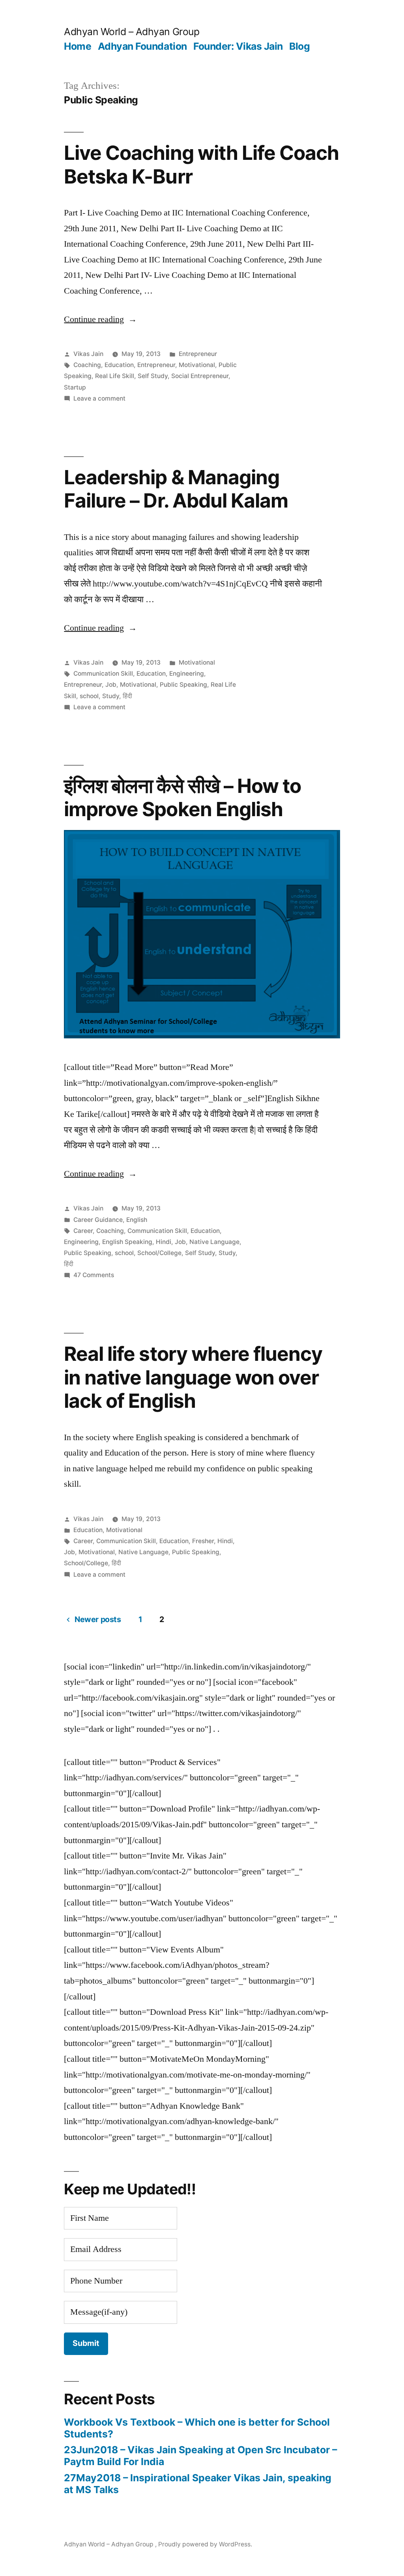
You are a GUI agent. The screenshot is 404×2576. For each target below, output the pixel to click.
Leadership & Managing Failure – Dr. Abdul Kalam (176, 489)
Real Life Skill (115, 376)
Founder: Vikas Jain (238, 46)
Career (83, 1231)
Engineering (187, 674)
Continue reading (100, 319)
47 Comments (94, 1275)
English (137, 1220)
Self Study (153, 376)
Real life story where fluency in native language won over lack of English (193, 1377)
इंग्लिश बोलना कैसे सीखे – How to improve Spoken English (182, 797)
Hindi (164, 1242)
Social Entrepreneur (200, 376)
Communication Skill (103, 674)
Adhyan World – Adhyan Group (132, 32)
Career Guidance (98, 1220)
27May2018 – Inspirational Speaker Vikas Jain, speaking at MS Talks (198, 2484)
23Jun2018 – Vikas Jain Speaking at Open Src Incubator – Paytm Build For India (200, 2456)
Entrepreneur (198, 354)
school (89, 696)
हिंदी (127, 696)
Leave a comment (99, 398)
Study (111, 696)
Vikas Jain (88, 354)
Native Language (214, 1242)
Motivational (197, 365)
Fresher (203, 1541)
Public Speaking (183, 685)
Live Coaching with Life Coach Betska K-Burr (201, 164)
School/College (159, 1253)
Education (119, 365)
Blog (299, 46)
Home (78, 46)
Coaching (87, 365)
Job (111, 685)
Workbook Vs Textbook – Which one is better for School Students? (197, 2428)
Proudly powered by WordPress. (205, 2544)
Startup (75, 387)
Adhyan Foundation (142, 46)
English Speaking (127, 1242)
